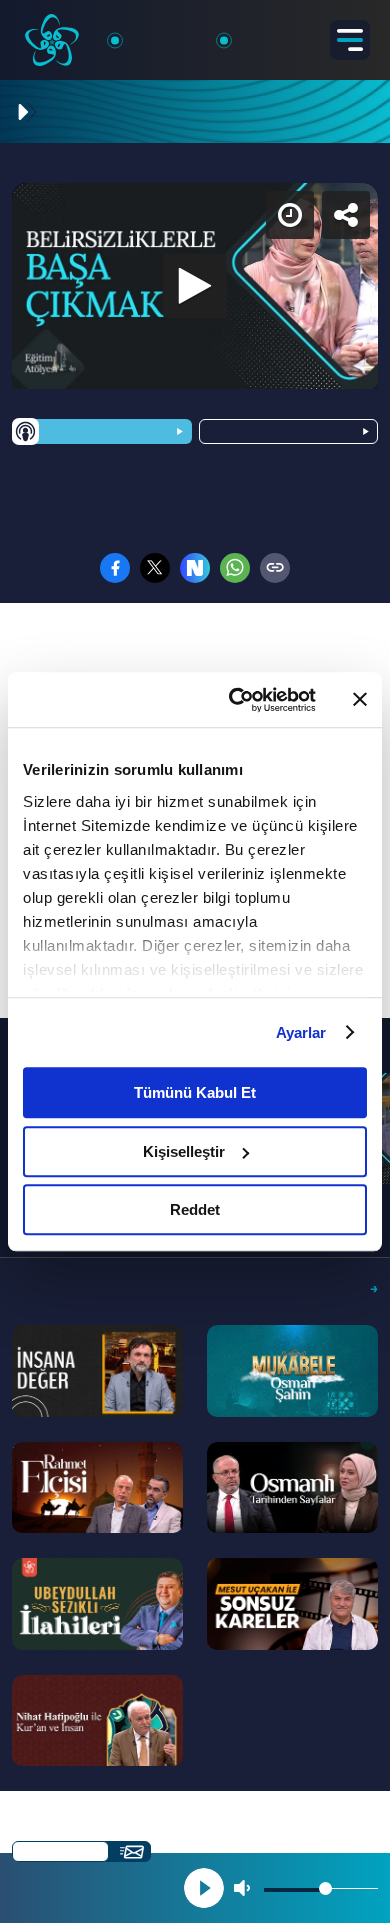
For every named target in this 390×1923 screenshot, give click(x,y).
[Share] (358, 32)
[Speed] (302, 32)
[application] (195, 961)
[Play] (195, 962)
